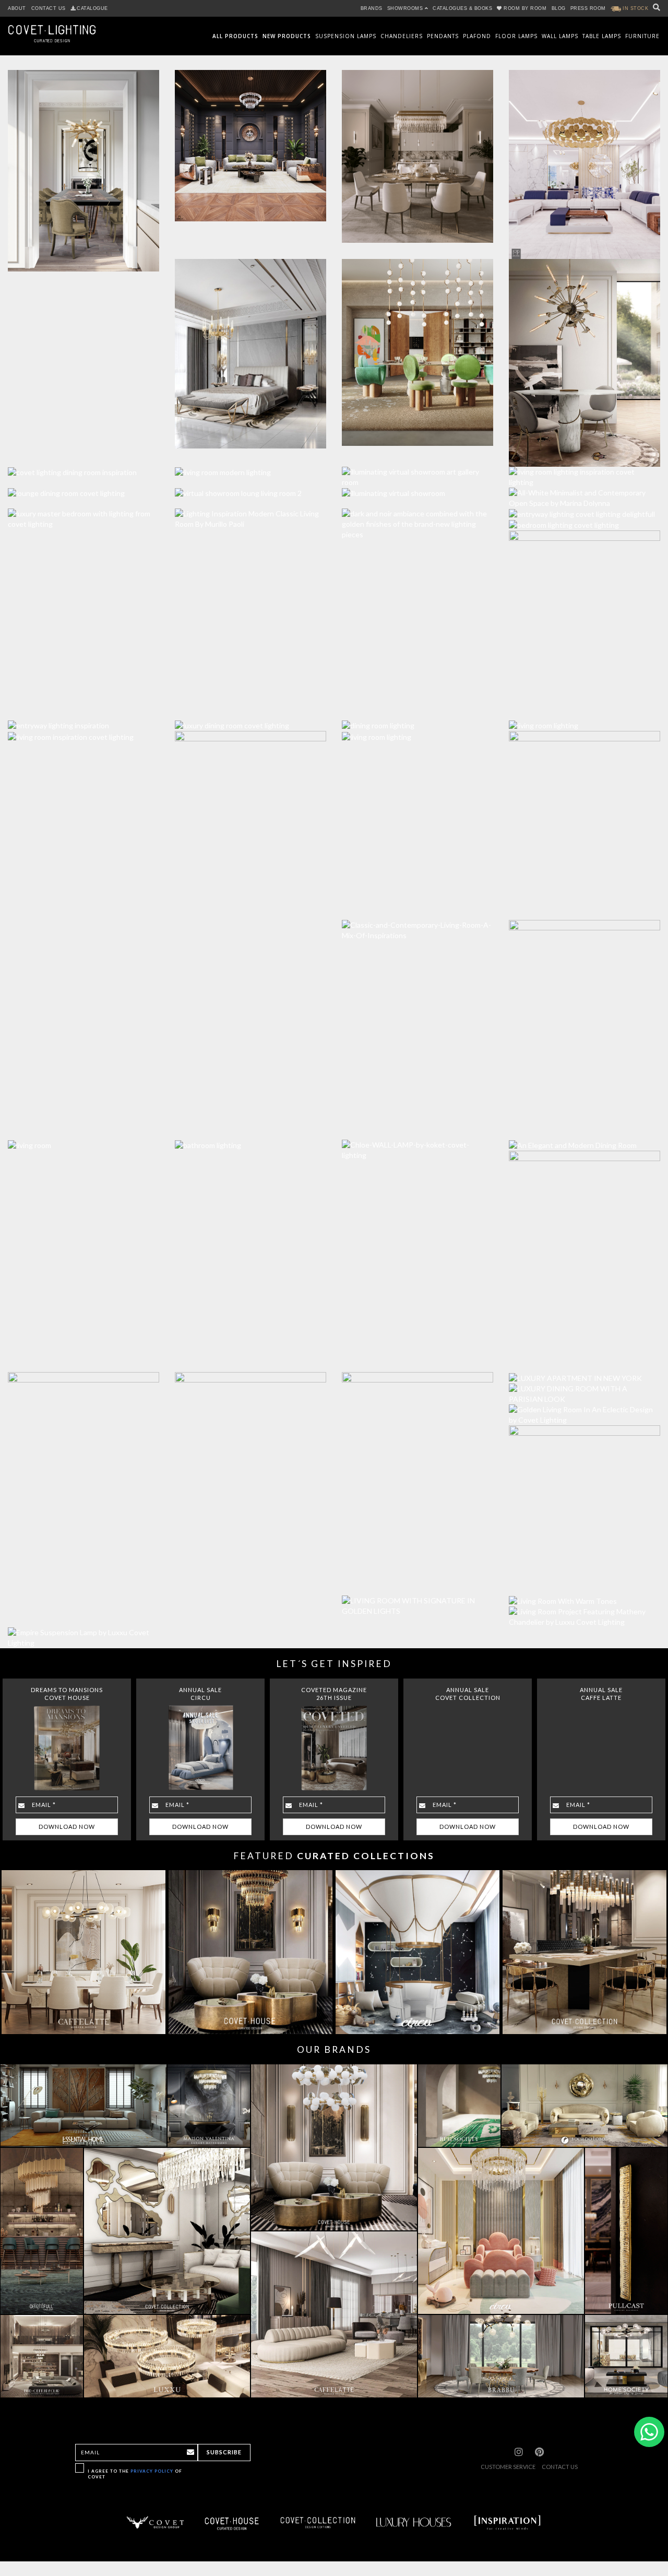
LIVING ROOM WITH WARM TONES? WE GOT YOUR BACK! (584, 1588)
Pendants (443, 36)
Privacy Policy (152, 2471)
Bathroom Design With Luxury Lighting (251, 1132)
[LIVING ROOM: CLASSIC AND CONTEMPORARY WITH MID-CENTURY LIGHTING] (412, 925)
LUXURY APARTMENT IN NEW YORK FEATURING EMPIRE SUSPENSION (585, 1365)
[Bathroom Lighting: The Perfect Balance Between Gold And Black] (245, 820)
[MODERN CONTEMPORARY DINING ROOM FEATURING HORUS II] (579, 1505)
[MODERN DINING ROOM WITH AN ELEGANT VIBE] (579, 1140)
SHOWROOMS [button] (406, 8)
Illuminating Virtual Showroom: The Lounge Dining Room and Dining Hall (83, 480)
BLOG (559, 8)
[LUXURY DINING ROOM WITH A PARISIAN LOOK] (579, 1389)
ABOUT (17, 8)
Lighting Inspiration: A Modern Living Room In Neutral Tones (250, 459)
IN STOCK (635, 8)
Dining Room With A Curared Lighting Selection (418, 713)
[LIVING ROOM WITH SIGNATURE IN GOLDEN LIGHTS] (412, 1601)
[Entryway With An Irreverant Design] (412, 1145)
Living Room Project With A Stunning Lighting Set (84, 1132)
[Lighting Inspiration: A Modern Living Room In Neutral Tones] (245, 467)
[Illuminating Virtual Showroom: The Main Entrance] (412, 488)
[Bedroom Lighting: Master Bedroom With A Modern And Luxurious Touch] (579, 520)
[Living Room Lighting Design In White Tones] (579, 472)
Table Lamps (602, 36)
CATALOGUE (92, 8)
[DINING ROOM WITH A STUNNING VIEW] (412, 1469)
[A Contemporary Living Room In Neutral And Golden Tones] (579, 1612)
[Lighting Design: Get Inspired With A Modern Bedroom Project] (245, 348)
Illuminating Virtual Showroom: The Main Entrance (417, 480)
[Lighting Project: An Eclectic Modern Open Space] (579, 159)
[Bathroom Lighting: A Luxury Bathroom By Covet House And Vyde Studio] (579, 620)
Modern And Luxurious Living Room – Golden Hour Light (585, 713)
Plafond (477, 36)
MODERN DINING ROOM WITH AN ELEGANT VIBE (585, 1132)
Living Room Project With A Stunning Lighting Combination (84, 724)
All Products (235, 36)
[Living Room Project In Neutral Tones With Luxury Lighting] (412, 731)
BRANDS (372, 8)
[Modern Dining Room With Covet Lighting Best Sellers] (579, 357)
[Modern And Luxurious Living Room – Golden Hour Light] (579, 720)
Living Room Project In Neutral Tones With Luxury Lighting (417, 724)
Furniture (642, 36)
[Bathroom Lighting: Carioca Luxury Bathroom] (412, 519)
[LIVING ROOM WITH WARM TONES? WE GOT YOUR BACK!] (579, 1596)
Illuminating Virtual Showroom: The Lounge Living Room (250, 480)
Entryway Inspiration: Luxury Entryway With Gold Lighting (83, 713)
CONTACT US (49, 8)
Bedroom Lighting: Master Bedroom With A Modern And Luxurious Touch (584, 512)
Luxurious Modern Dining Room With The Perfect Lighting (83, 459)
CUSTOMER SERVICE (508, 2467)
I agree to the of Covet (135, 2474)
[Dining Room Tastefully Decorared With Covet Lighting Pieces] (412, 347)
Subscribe (224, 2452)
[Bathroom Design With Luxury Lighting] (245, 1140)
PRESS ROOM (588, 8)
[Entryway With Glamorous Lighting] (579, 1025)
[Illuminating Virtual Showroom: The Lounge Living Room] (245, 488)
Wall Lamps (560, 36)
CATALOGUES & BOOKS (462, 8)
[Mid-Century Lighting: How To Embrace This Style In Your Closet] (245, 514)
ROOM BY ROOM (525, 8)
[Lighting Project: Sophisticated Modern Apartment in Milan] (412, 151)
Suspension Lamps (346, 36)
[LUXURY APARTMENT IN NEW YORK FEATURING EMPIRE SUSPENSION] (579, 1372)
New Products (287, 36)
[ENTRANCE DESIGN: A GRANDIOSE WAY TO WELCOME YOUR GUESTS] (579, 1256)
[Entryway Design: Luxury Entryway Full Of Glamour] (579, 820)
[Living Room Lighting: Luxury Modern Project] (245, 140)
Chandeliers (402, 36)
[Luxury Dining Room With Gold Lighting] (245, 720)
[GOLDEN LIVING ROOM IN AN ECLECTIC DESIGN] (579, 1410)
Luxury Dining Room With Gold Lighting (251, 713)
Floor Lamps (516, 36)
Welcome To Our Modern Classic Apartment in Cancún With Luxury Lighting (585, 497)
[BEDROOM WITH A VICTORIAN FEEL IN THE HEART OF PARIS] (245, 1480)
